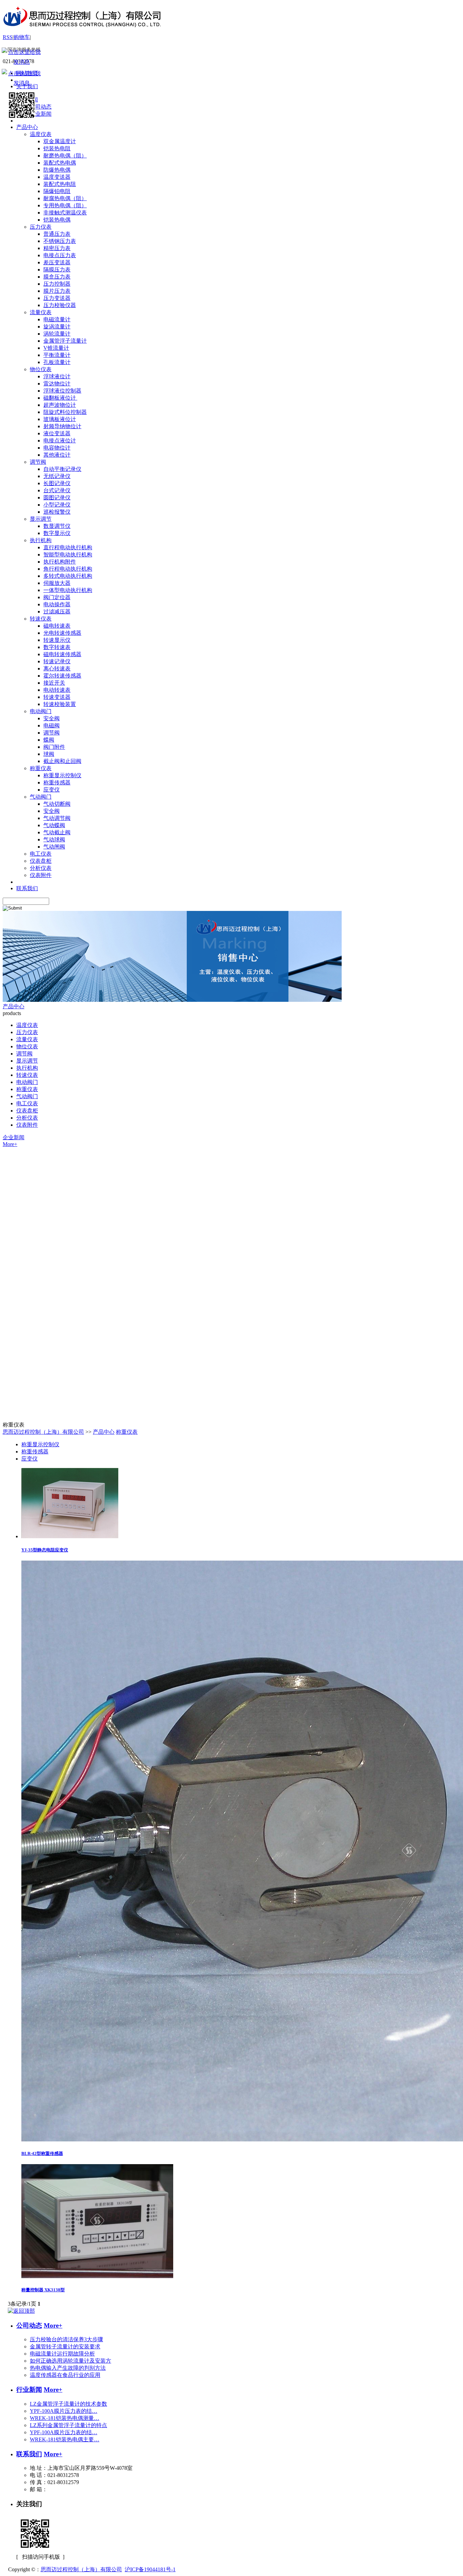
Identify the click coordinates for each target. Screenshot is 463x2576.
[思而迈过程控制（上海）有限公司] (82, 31)
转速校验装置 (60, 704)
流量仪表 (41, 312)
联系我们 (29, 2454)
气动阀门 (41, 797)
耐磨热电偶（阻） (65, 156)
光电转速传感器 (62, 633)
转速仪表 (41, 619)
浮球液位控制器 (62, 391)
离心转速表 (57, 669)
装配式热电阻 (60, 184)
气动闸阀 (54, 847)
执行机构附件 (60, 562)
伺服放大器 (57, 583)
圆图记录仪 (57, 498)
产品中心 (14, 1006)
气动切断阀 (57, 804)
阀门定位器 (57, 597)
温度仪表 (41, 134)
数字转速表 (57, 647)
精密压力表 (57, 248)
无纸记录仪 (57, 476)
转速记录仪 (57, 661)
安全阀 (52, 718)
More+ (10, 1144)
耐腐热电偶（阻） (65, 198)
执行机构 (41, 540)
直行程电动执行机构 (68, 547)
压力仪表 (41, 227)
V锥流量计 (56, 348)
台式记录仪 (57, 490)
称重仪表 (41, 768)
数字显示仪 (57, 533)
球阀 (49, 754)
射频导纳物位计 (62, 426)
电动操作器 (57, 604)
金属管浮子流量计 (65, 341)
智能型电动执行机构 (68, 555)
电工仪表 (41, 854)
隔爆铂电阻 (57, 191)
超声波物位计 (60, 405)
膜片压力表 (57, 291)
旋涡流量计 (57, 327)
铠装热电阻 (57, 148)
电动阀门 (41, 711)
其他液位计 (57, 455)
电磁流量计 (57, 319)
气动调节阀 (57, 818)
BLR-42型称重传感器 (42, 2153)
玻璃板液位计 (60, 419)
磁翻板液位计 (60, 398)
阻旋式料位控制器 (65, 412)
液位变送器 (57, 433)
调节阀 (38, 462)
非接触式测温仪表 (65, 213)
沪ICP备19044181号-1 (150, 2569)
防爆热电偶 (57, 170)
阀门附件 (54, 747)
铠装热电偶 (57, 220)
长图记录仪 (57, 483)
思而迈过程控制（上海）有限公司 (43, 1432)
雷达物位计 (57, 384)
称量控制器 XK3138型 (43, 2290)
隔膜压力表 (57, 270)
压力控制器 (57, 284)
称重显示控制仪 (62, 775)
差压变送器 (57, 262)
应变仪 (52, 790)
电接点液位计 (60, 441)
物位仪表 (41, 369)
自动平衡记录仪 (62, 469)
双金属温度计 (60, 141)
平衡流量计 (57, 355)
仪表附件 (41, 875)
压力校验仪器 (60, 305)
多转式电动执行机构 (68, 576)
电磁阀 (52, 726)
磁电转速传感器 (62, 654)
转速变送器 (57, 697)
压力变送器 (57, 298)
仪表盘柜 (41, 861)
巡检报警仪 (57, 512)
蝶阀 (49, 740)
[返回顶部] (21, 2311)
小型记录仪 (57, 505)
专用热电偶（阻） (65, 205)
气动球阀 (54, 839)
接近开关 (54, 683)
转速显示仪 (57, 640)
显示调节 (41, 519)
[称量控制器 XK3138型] (97, 2276)
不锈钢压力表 (60, 241)
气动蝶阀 (54, 825)
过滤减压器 (57, 612)
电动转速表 (57, 690)
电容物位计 (57, 448)
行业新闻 (29, 2390)
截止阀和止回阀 (62, 761)
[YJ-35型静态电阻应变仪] (70, 1536)
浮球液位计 (57, 376)
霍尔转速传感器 (62, 676)
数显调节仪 (57, 526)
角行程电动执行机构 (68, 569)
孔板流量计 (57, 362)
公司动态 (29, 2325)
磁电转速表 (57, 626)
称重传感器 (57, 783)
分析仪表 (41, 868)
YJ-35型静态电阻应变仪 (45, 1550)
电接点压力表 (60, 255)
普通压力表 (57, 234)
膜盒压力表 (57, 277)
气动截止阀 (57, 832)
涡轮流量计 (57, 334)
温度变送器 (57, 177)
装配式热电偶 (60, 163)
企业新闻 (14, 1137)
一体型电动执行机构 (68, 590)
